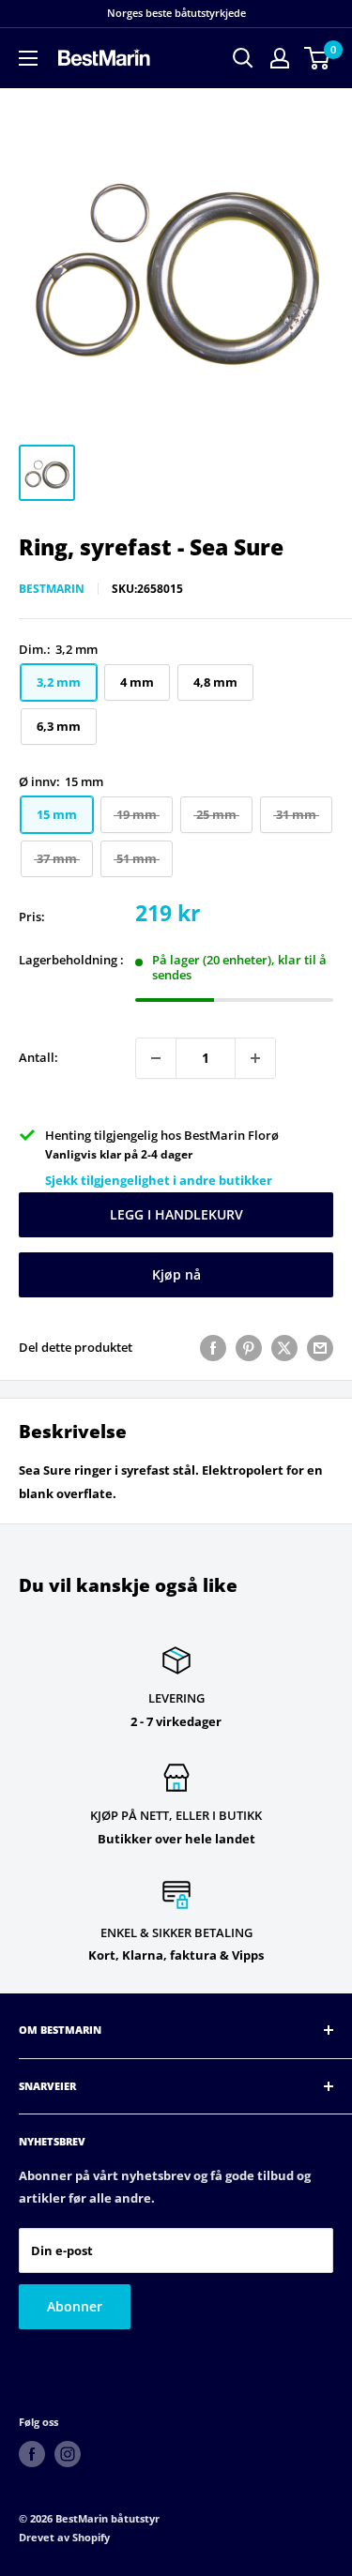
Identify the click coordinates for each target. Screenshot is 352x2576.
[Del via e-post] (320, 1348)
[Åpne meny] (28, 58)
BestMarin (52, 589)
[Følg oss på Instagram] (68, 2454)
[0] (318, 58)
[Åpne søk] (243, 58)
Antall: (38, 1057)
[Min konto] (280, 58)
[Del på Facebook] (213, 1348)
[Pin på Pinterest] (249, 1348)
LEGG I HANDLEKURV (176, 1214)
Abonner (75, 2306)
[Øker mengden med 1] (255, 1058)
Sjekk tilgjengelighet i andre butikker (159, 1180)
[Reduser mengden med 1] (156, 1058)
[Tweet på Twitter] (284, 1348)
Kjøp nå (176, 1274)
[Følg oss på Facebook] (32, 2454)
